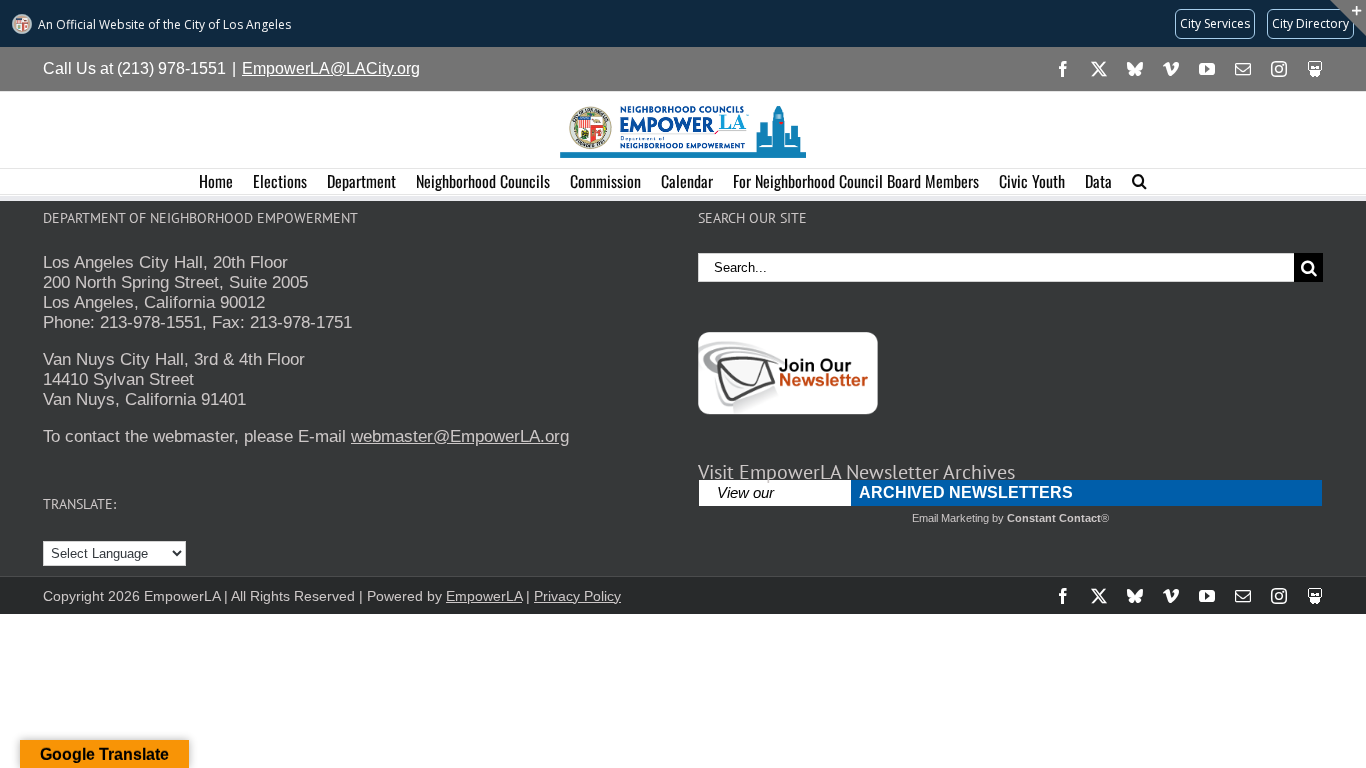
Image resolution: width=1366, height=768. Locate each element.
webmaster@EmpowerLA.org (460, 436)
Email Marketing (950, 518)
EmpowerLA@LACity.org (331, 68)
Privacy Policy (577, 596)
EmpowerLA (484, 596)
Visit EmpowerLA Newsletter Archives (856, 472)
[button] (1139, 181)
